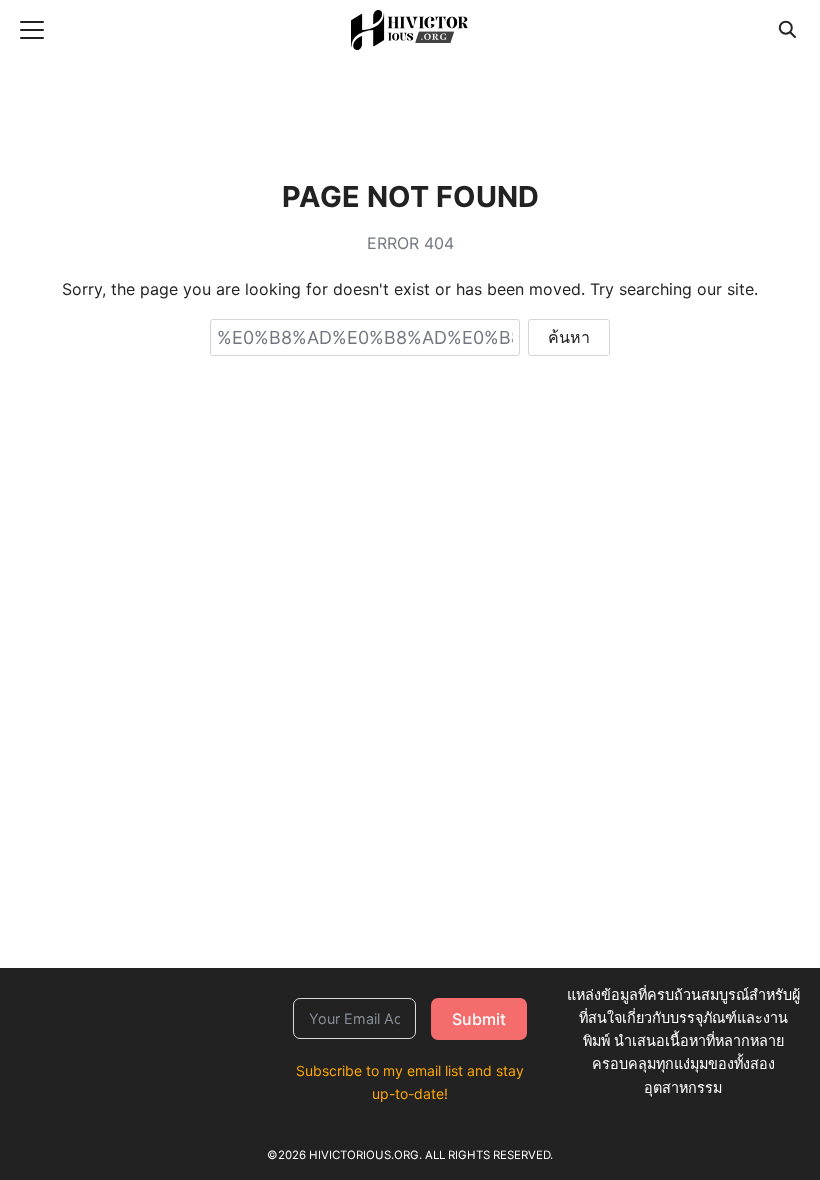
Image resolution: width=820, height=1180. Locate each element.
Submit (479, 1019)
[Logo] (409, 30)
